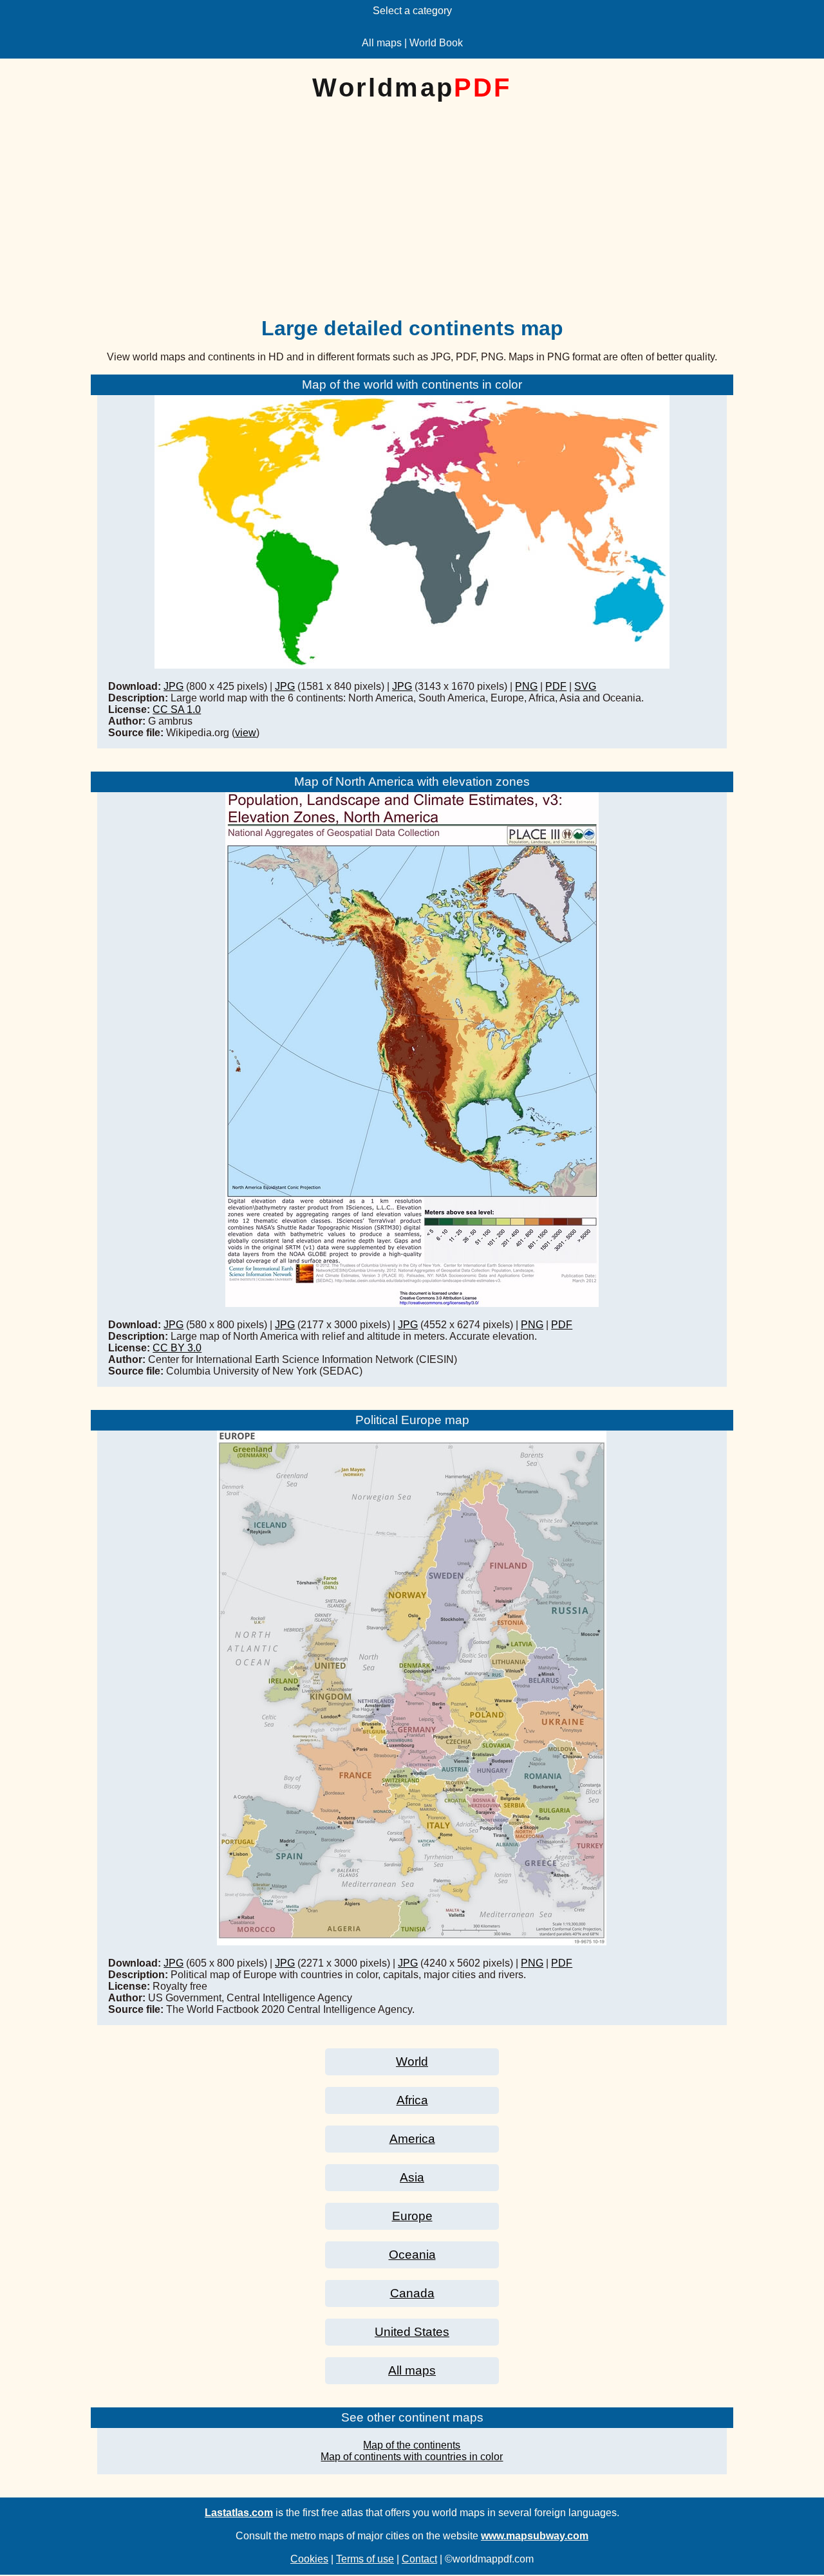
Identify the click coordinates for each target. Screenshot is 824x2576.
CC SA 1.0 (177, 709)
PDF (556, 686)
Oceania (412, 2255)
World (412, 2062)
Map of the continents (412, 2445)
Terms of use (365, 2559)
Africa (412, 2100)
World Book (436, 43)
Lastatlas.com (239, 2513)
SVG (585, 686)
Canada (412, 2293)
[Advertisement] (412, 219)
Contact (419, 2559)
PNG (526, 686)
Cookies (309, 2559)
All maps (382, 43)
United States (412, 2332)
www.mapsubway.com (535, 2536)
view (246, 733)
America (412, 2139)
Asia (412, 2177)
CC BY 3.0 (177, 1348)
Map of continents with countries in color (412, 2457)
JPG (173, 686)
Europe (412, 2216)
